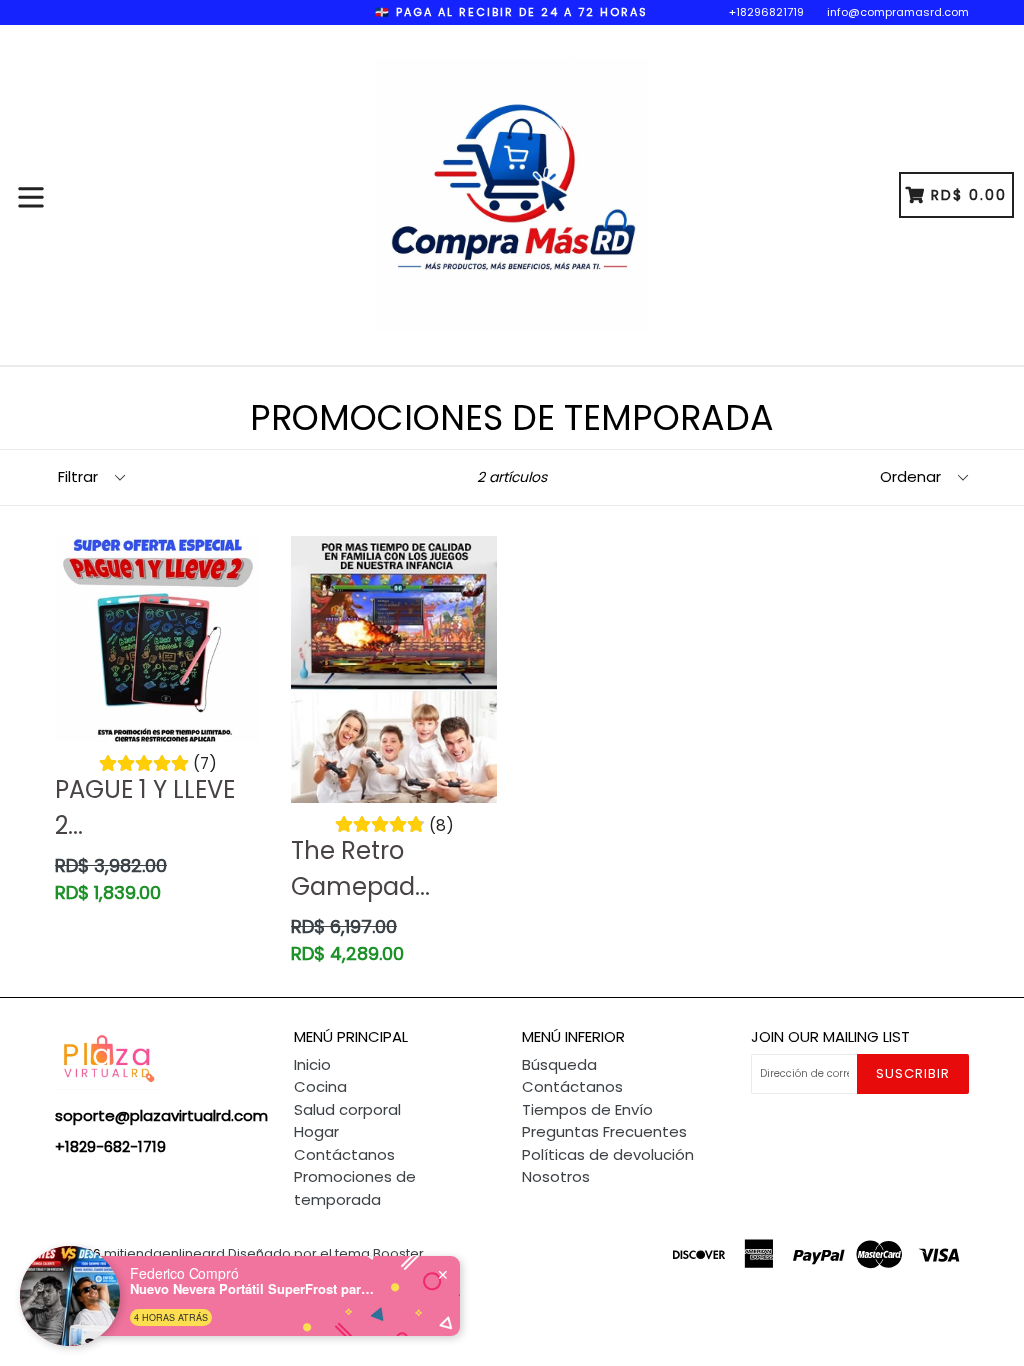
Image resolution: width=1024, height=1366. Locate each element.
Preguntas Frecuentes (604, 1131)
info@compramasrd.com (898, 12)
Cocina (320, 1086)
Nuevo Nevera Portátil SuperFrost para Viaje (255, 1289)
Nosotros (556, 1176)
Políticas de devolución (608, 1154)
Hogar (316, 1131)
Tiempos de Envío (587, 1109)
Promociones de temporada (355, 1188)
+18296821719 (766, 12)
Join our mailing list (830, 1037)
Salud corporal (347, 1109)
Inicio (312, 1064)
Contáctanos (344, 1154)
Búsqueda (559, 1064)
